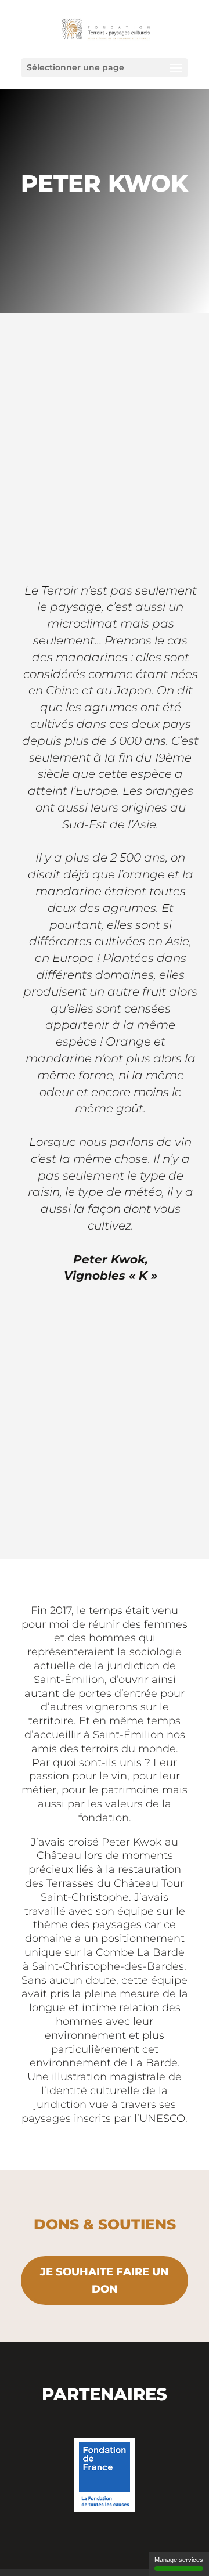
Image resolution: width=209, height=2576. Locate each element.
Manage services (179, 2560)
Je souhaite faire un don (105, 2281)
